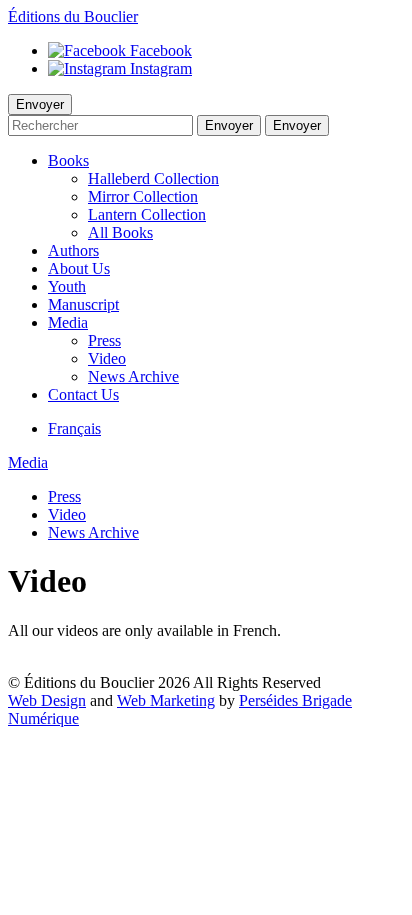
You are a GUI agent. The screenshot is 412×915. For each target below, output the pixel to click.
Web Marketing (166, 700)
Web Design (47, 700)
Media (28, 462)
